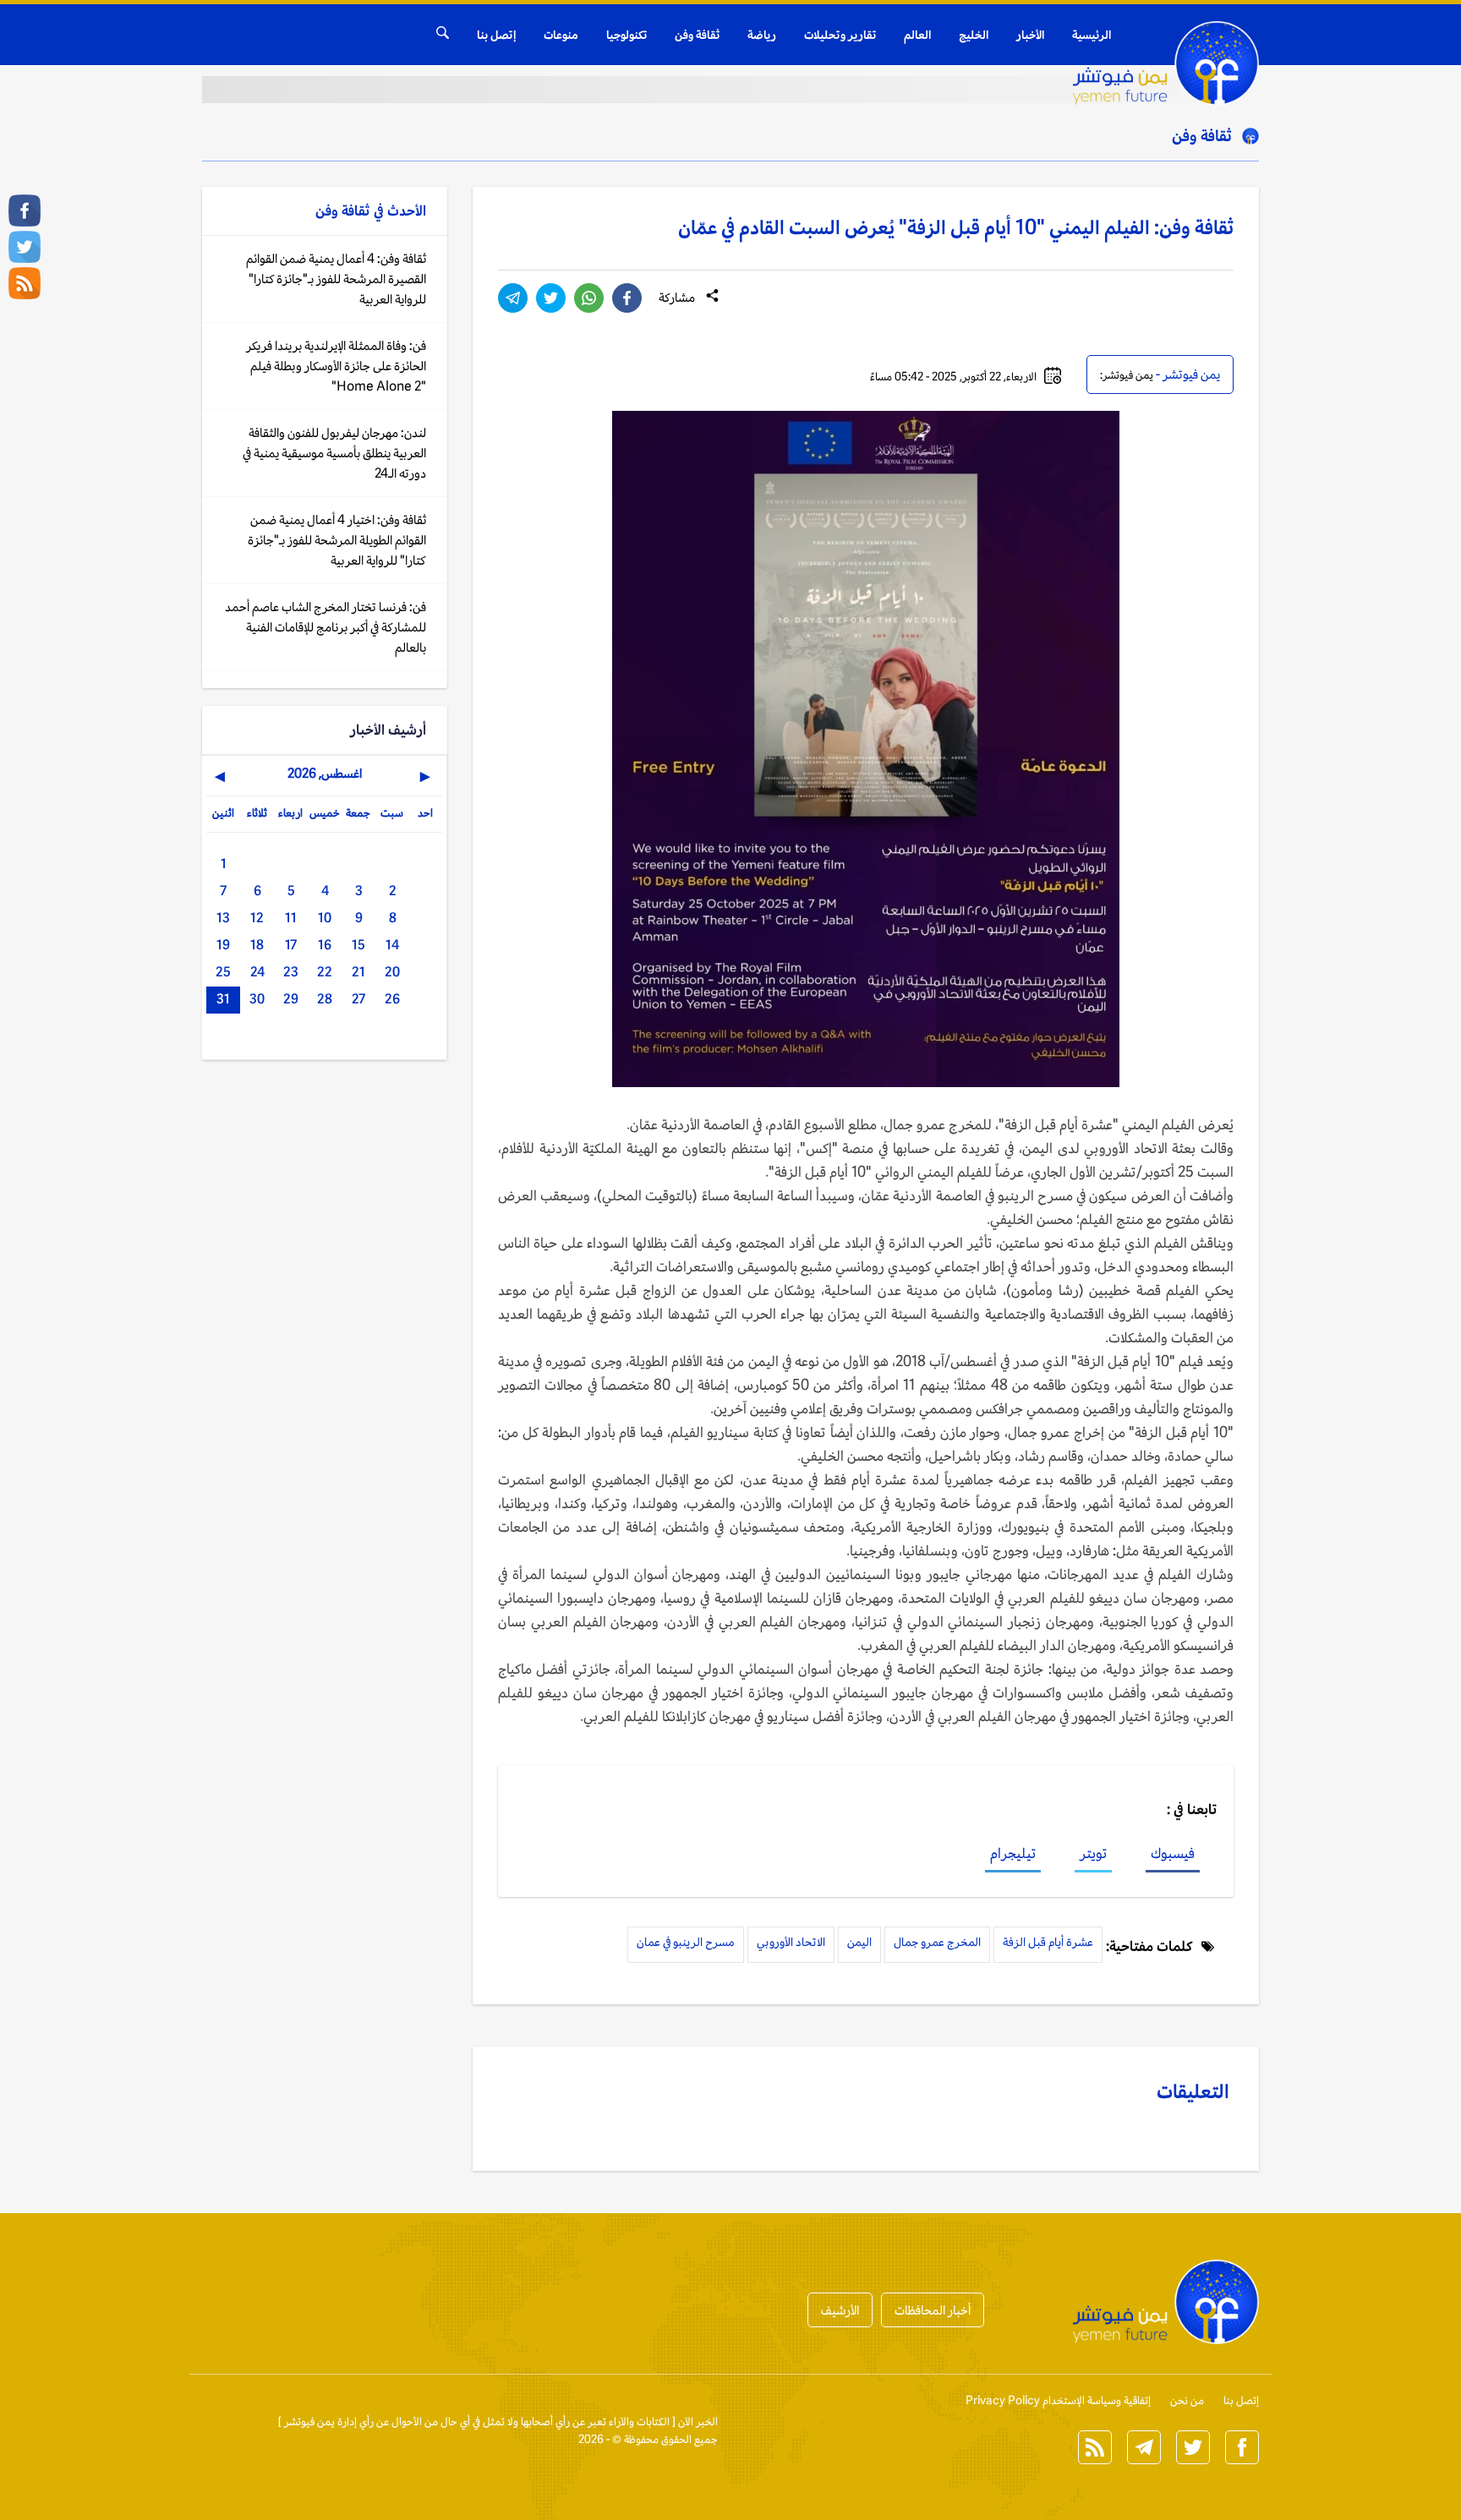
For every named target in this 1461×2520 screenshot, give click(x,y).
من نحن (1187, 2400)
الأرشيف (840, 2310)
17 (291, 945)
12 (257, 918)
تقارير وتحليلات (840, 35)
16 (325, 945)
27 (358, 999)
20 (392, 972)
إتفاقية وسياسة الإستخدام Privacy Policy (1058, 2400)
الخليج (974, 35)
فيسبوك (1173, 1853)
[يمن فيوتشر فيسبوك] (25, 210)
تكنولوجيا (627, 35)
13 (223, 918)
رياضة (762, 35)
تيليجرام (1013, 1853)
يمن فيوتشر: (1127, 375)
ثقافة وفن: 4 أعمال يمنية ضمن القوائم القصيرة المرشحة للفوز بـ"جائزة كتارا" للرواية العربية (336, 279)
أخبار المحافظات (933, 2310)
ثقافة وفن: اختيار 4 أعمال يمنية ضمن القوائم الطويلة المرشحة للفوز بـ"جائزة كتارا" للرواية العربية (337, 540)
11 (291, 918)
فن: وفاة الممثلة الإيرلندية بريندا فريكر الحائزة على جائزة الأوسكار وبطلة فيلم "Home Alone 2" (336, 366)
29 (291, 999)
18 (257, 945)
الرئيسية (1092, 35)
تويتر (1093, 1853)
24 (257, 972)
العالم (917, 35)
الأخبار (1030, 35)
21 (358, 972)
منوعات (561, 35)
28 (325, 999)
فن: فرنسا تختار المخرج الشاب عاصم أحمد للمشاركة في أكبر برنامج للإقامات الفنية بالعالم (326, 627)
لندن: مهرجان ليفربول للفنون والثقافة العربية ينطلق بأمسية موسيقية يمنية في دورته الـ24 (334, 453)
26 (392, 999)
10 (325, 918)
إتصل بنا (496, 35)
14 (392, 945)
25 (223, 972)
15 (358, 945)
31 (223, 999)
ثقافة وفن (697, 35)
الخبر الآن (698, 2422)
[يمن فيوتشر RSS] (25, 283)
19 (223, 945)
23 (291, 972)
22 (325, 972)
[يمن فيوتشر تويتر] (25, 247)
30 (257, 999)
